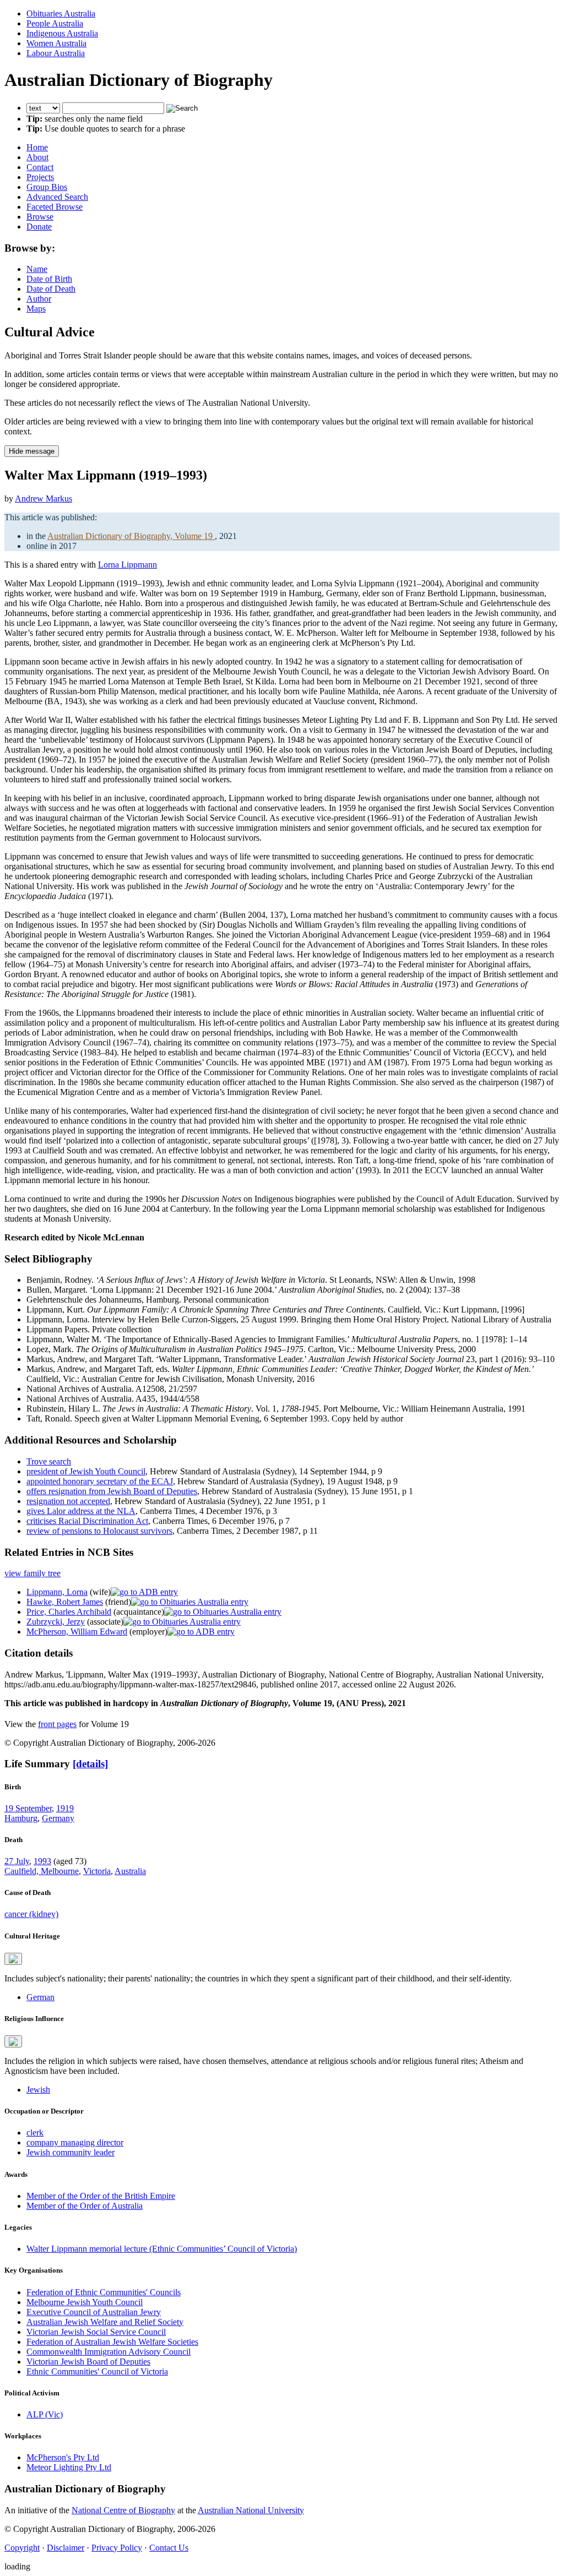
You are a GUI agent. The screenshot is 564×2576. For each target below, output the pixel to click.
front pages (57, 1724)
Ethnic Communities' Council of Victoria (97, 2371)
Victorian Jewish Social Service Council (96, 2332)
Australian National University (251, 2510)
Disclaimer (66, 2548)
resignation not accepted (68, 1501)
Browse (40, 217)
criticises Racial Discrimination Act (87, 1521)
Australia (130, 1871)
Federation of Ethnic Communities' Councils (104, 2292)
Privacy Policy (117, 2548)
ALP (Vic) (45, 2414)
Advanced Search (57, 197)
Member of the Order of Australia (85, 2206)
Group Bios (47, 187)
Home (37, 147)
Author (39, 299)
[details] (90, 1764)
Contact (40, 167)
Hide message (32, 451)
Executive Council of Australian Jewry (94, 2312)
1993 (42, 1861)
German (40, 1997)
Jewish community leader (70, 2152)
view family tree (32, 1573)
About (37, 157)
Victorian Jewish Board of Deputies (88, 2362)
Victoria (97, 1871)
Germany (58, 1818)
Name (37, 269)
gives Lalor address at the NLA (81, 1511)
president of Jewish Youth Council (86, 1471)
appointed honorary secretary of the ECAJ (100, 1481)
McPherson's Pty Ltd (63, 2457)
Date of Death (51, 289)
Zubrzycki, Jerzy (56, 1622)
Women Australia (56, 43)
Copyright (22, 2548)
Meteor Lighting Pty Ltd (69, 2467)
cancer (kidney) (31, 1914)
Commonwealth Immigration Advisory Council (109, 2352)
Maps (36, 309)
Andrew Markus (44, 499)
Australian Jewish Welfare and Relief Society (105, 2322)
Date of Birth (49, 279)
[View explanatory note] (13, 1959)
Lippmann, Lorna (57, 1592)
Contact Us (169, 2548)
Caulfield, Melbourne (42, 1871)
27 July (17, 1861)
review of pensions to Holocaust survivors (99, 1531)
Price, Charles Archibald (69, 1612)
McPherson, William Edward (77, 1632)
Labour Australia (56, 53)
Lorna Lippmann (128, 565)
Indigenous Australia (62, 33)
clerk (35, 2133)
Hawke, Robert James (65, 1602)
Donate (39, 227)
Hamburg (21, 1818)
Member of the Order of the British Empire (101, 2196)
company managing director (75, 2142)
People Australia (55, 23)
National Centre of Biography (123, 2510)
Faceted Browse (55, 207)
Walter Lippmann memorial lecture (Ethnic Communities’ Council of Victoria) (162, 2249)
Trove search (49, 1461)
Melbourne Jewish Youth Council (85, 2302)
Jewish (38, 2090)
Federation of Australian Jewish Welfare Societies (112, 2342)
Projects (40, 177)
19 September (28, 1808)
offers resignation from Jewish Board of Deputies (112, 1491)
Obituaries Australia (61, 13)
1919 (65, 1808)
